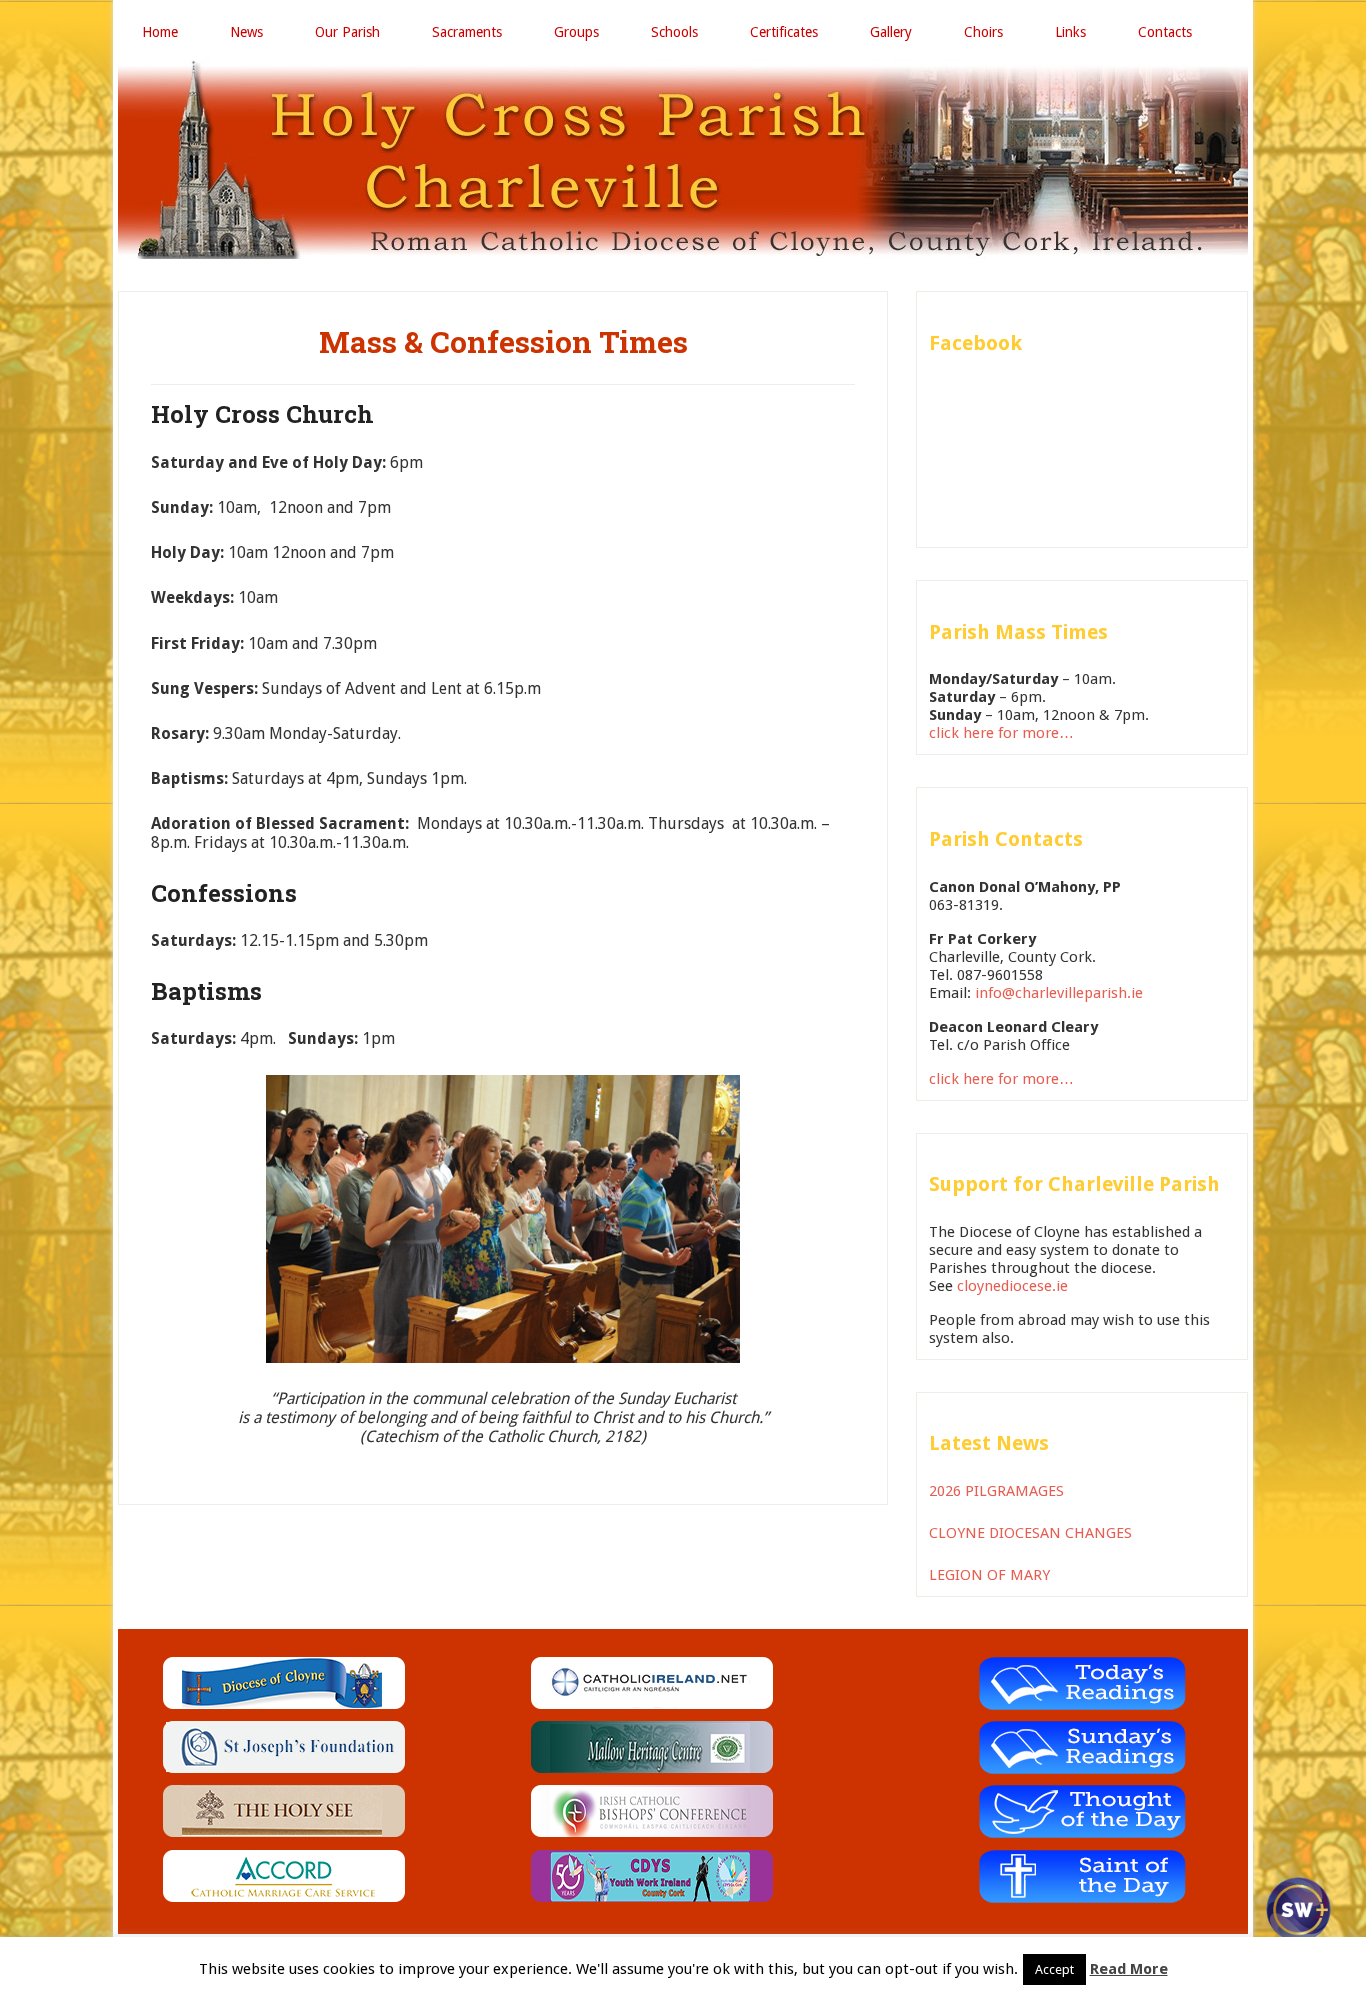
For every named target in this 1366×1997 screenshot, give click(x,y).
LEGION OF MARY (989, 1575)
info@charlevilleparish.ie (1059, 993)
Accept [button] (1054, 1969)
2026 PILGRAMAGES (996, 1491)
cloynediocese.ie (1012, 1286)
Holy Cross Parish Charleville (683, 159)
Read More (1129, 1969)
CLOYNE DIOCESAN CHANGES (1030, 1533)
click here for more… (1001, 733)
